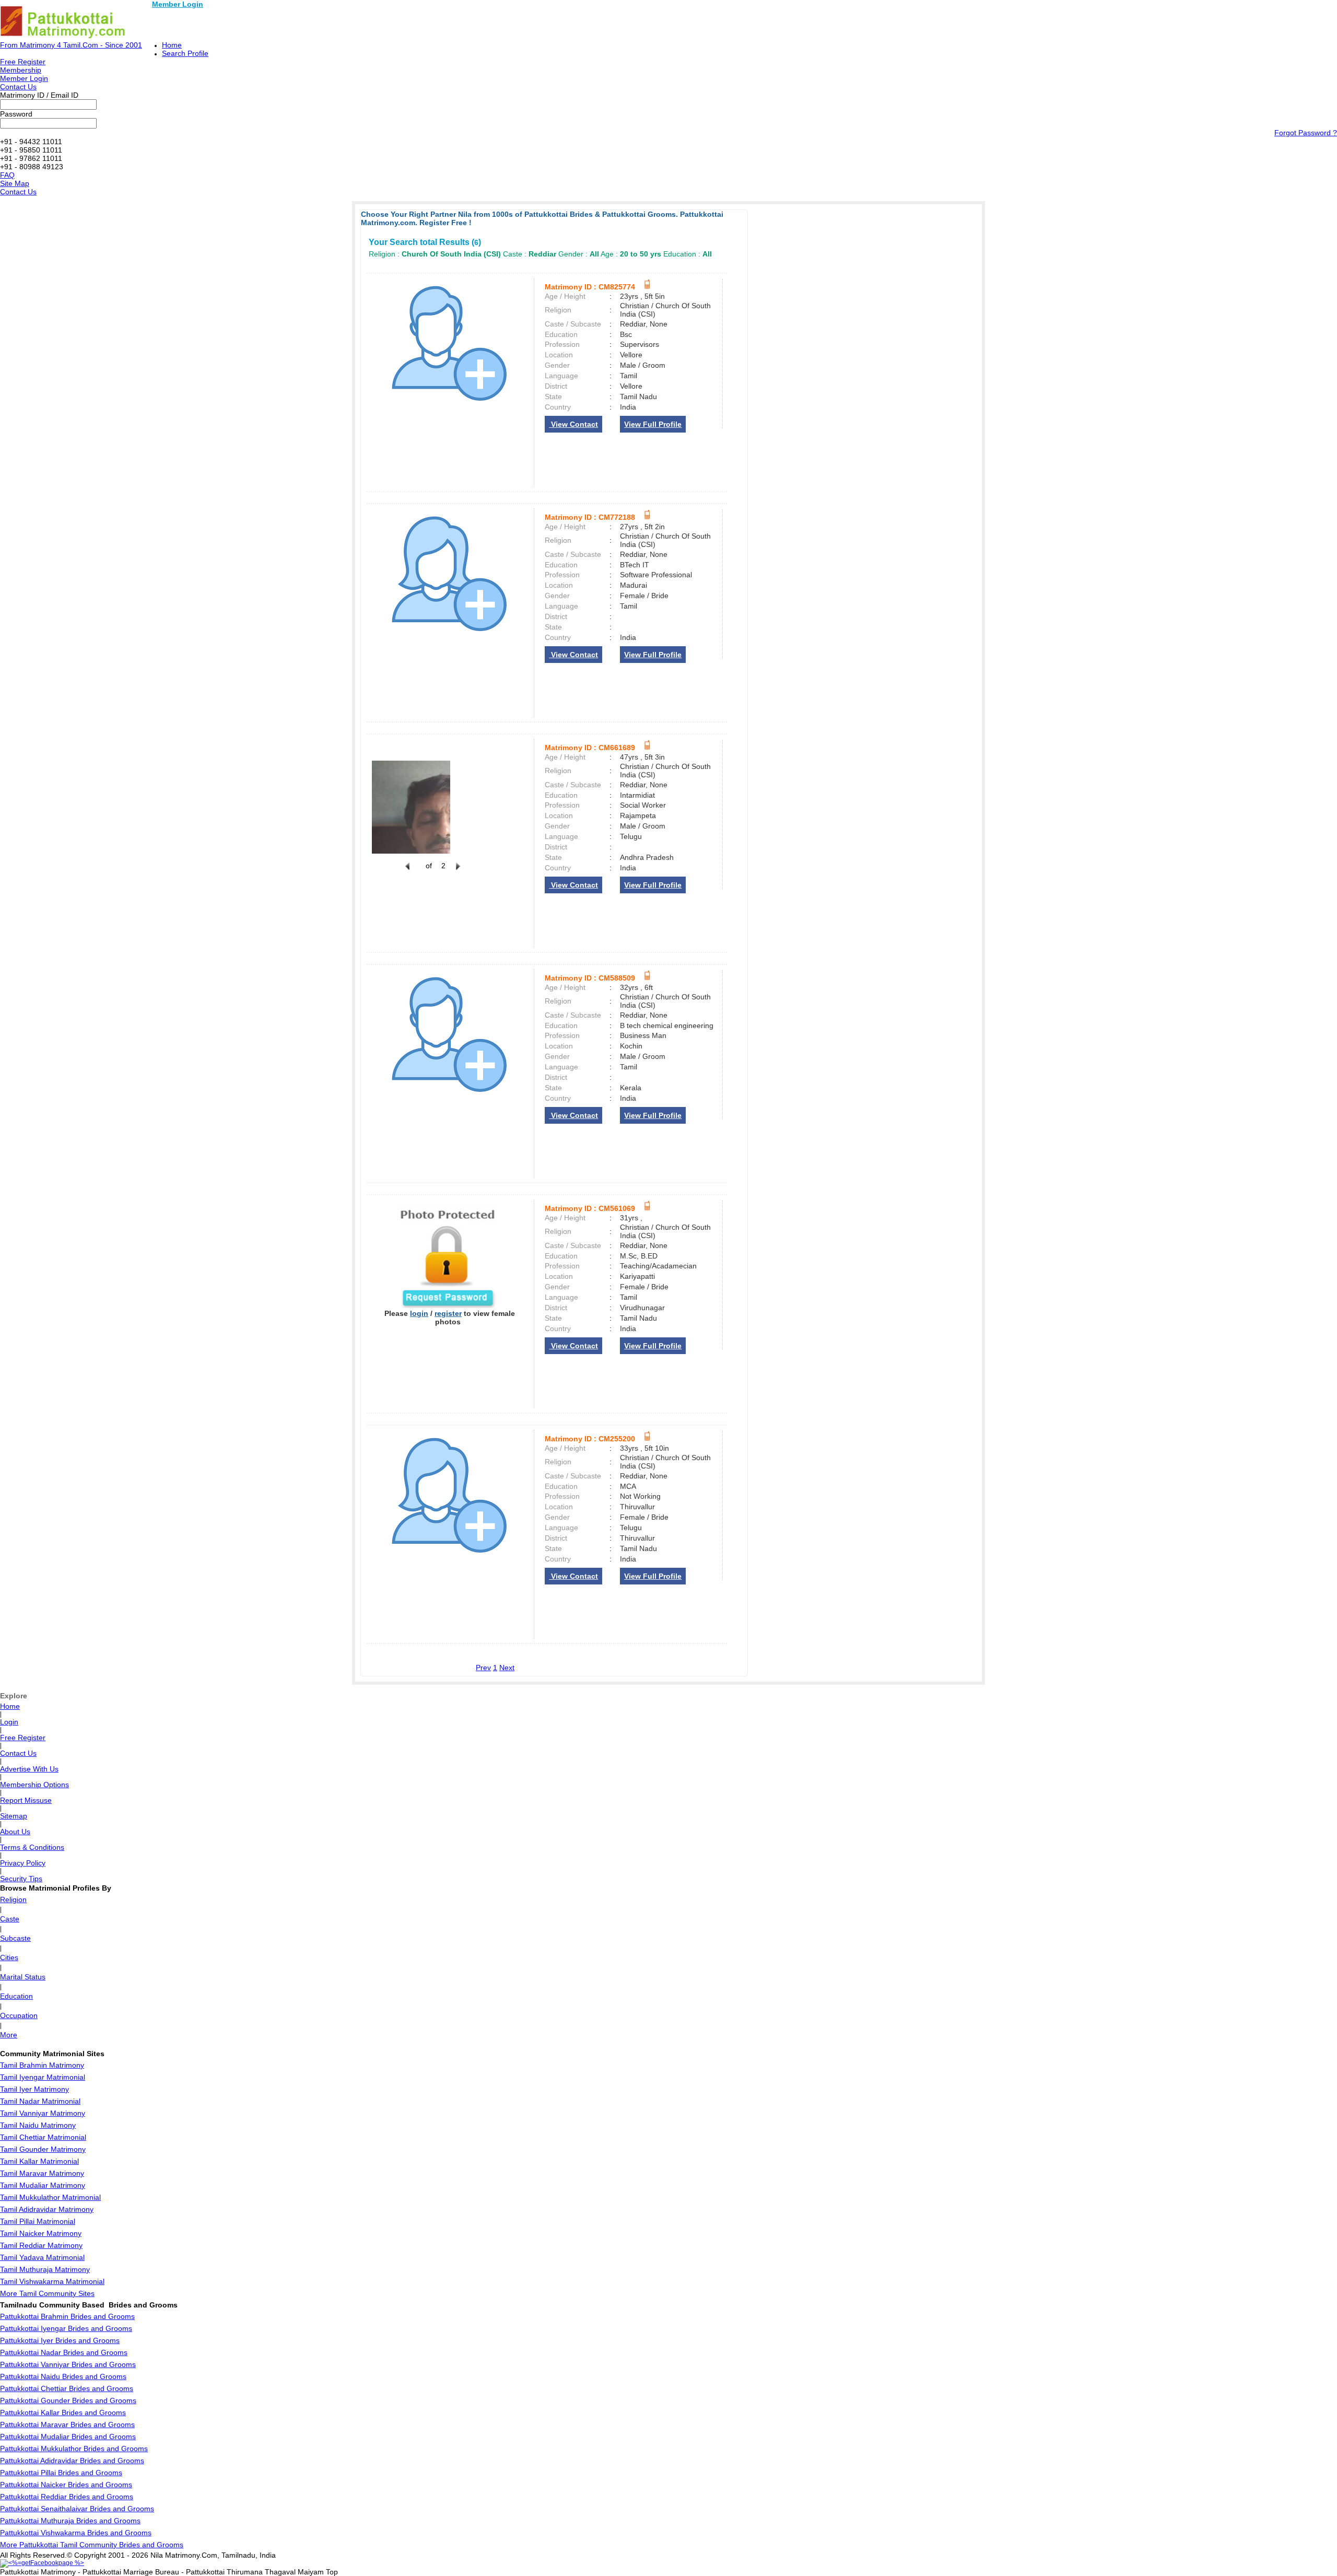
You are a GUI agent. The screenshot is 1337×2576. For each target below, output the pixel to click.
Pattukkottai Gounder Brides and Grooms (68, 2400)
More (9, 2035)
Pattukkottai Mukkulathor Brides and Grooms (74, 2449)
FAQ (7, 175)
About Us (15, 1832)
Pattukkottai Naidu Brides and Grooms (63, 2376)
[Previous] (407, 872)
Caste (10, 1919)
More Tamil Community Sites (47, 2293)
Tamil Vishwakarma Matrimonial (52, 2281)
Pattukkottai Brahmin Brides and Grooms (67, 2316)
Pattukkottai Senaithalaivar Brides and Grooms (77, 2509)
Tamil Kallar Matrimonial (39, 2161)
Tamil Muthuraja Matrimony (45, 2269)
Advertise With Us (29, 1769)
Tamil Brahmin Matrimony (42, 2065)
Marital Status (23, 1977)
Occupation (19, 2015)
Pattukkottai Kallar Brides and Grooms (63, 2412)
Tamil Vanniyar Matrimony (43, 2113)
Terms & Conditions (32, 1847)
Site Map (15, 183)
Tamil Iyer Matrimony (34, 2089)
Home (172, 45)
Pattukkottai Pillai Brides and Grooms (61, 2473)
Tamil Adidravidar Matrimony (47, 2209)
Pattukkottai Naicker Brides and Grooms (66, 2485)
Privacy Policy (23, 1863)
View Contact (573, 424)
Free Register (23, 62)
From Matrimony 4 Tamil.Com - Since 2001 (71, 45)
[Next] (457, 872)
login (419, 1313)
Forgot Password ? (1306, 133)
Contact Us (18, 87)
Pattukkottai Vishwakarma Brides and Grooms (76, 2533)
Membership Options (34, 1785)
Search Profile (185, 53)
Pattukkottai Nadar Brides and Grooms (64, 2352)
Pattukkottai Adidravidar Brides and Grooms (72, 2461)
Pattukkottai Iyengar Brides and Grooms (66, 2328)
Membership (21, 70)
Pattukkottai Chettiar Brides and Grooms (67, 2388)
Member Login (178, 4)
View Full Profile (653, 424)
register (448, 1313)
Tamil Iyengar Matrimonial (43, 2077)
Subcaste (15, 1938)
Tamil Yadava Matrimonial (42, 2257)
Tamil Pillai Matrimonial (38, 2221)
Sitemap (14, 1816)
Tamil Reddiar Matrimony (41, 2245)
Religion (13, 1899)
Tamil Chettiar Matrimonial (43, 2137)
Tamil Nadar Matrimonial (40, 2101)
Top (332, 2572)
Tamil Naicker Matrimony (41, 2233)
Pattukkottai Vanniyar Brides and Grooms (68, 2364)
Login (9, 1722)
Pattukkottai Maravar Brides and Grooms (67, 2425)
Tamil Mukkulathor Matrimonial (50, 2197)
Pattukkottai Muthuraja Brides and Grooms (70, 2521)
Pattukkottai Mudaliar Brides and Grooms (68, 2437)
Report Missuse (26, 1800)
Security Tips (21, 1879)
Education (16, 1996)
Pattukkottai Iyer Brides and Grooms (60, 2340)
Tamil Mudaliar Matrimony (43, 2185)
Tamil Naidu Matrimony (38, 2125)
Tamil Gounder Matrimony (43, 2149)
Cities (9, 1957)
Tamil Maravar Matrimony (42, 2173)
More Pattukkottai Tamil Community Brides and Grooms (92, 2545)
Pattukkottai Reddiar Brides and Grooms (67, 2497)
